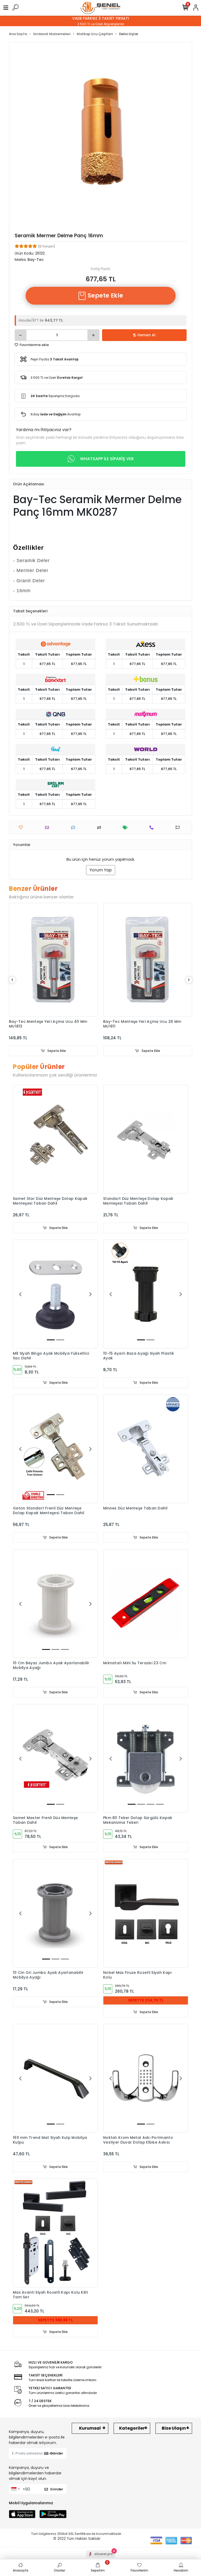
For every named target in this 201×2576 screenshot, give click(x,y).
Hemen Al (146, 335)
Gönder (57, 2453)
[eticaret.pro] (101, 2559)
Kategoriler (132, 2428)
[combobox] (15, 2489)
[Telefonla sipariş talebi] (153, 828)
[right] (189, 980)
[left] (12, 980)
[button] (20, 1294)
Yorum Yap (101, 870)
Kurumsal (90, 2428)
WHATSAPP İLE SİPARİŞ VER (107, 459)
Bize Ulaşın (174, 2428)
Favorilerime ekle (34, 345)
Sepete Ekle (105, 296)
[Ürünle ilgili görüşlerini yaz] (74, 828)
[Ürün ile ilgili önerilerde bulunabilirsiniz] (179, 828)
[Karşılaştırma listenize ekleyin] (100, 828)
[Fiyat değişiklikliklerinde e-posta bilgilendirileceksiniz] (127, 828)
